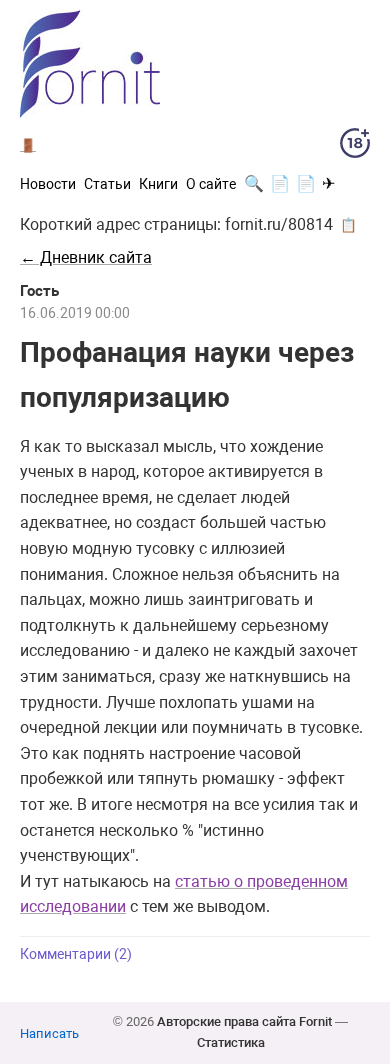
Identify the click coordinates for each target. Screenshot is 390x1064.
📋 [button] (348, 225)
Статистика (231, 1042)
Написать (49, 1033)
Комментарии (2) (76, 954)
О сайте (211, 184)
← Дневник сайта (86, 257)
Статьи (107, 184)
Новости (48, 184)
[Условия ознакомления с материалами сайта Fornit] (355, 147)
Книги (158, 184)
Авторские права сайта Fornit (244, 1021)
